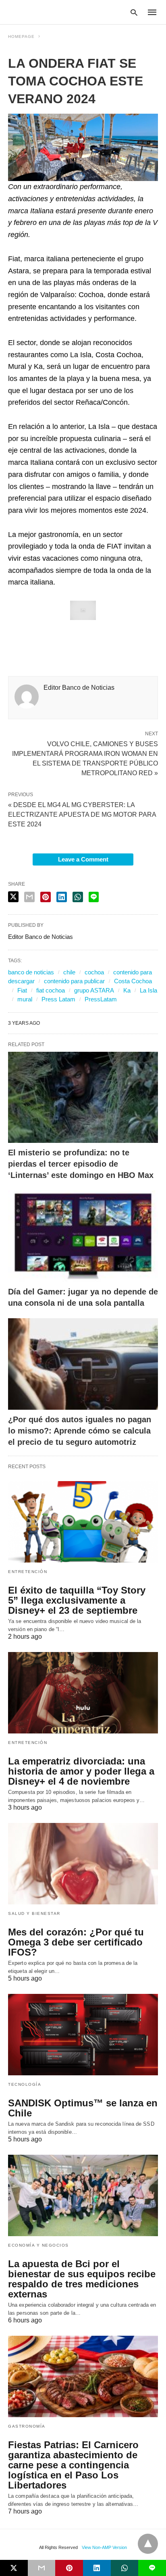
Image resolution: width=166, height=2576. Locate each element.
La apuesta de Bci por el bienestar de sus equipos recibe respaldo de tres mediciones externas (82, 2279)
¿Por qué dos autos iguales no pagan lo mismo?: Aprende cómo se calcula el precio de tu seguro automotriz (80, 1431)
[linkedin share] (62, 897)
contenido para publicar (74, 981)
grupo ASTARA (94, 990)
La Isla (148, 990)
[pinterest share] (46, 897)
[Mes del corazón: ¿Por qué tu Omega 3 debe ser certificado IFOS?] (83, 1864)
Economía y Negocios (38, 2245)
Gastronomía (27, 2426)
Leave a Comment (83, 859)
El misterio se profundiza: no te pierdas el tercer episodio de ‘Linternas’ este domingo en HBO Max (81, 1164)
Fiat (22, 990)
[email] (42, 2568)
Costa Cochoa (133, 981)
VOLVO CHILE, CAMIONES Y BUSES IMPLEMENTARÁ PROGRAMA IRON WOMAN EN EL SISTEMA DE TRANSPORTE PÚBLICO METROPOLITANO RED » (85, 758)
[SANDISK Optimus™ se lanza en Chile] (83, 2035)
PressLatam (101, 999)
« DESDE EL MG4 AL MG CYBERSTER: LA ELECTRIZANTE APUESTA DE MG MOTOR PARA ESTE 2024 (82, 815)
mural (25, 999)
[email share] (29, 897)
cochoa (94, 972)
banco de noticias (31, 972)
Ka (127, 990)
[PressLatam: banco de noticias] (46, 12)
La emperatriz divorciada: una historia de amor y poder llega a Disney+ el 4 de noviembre (81, 1771)
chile (69, 972)
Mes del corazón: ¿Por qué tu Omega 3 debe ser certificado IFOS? (76, 1942)
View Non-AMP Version (104, 2547)
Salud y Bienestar (34, 1913)
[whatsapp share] (78, 897)
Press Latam (58, 999)
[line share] (94, 897)
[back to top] (148, 2544)
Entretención (28, 1572)
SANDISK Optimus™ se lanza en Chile (83, 2108)
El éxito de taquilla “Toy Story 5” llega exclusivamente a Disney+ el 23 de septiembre (77, 1600)
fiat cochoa (51, 990)
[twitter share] (13, 897)
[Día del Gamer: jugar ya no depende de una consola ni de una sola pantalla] (83, 1236)
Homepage (21, 36)
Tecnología (25, 2084)
